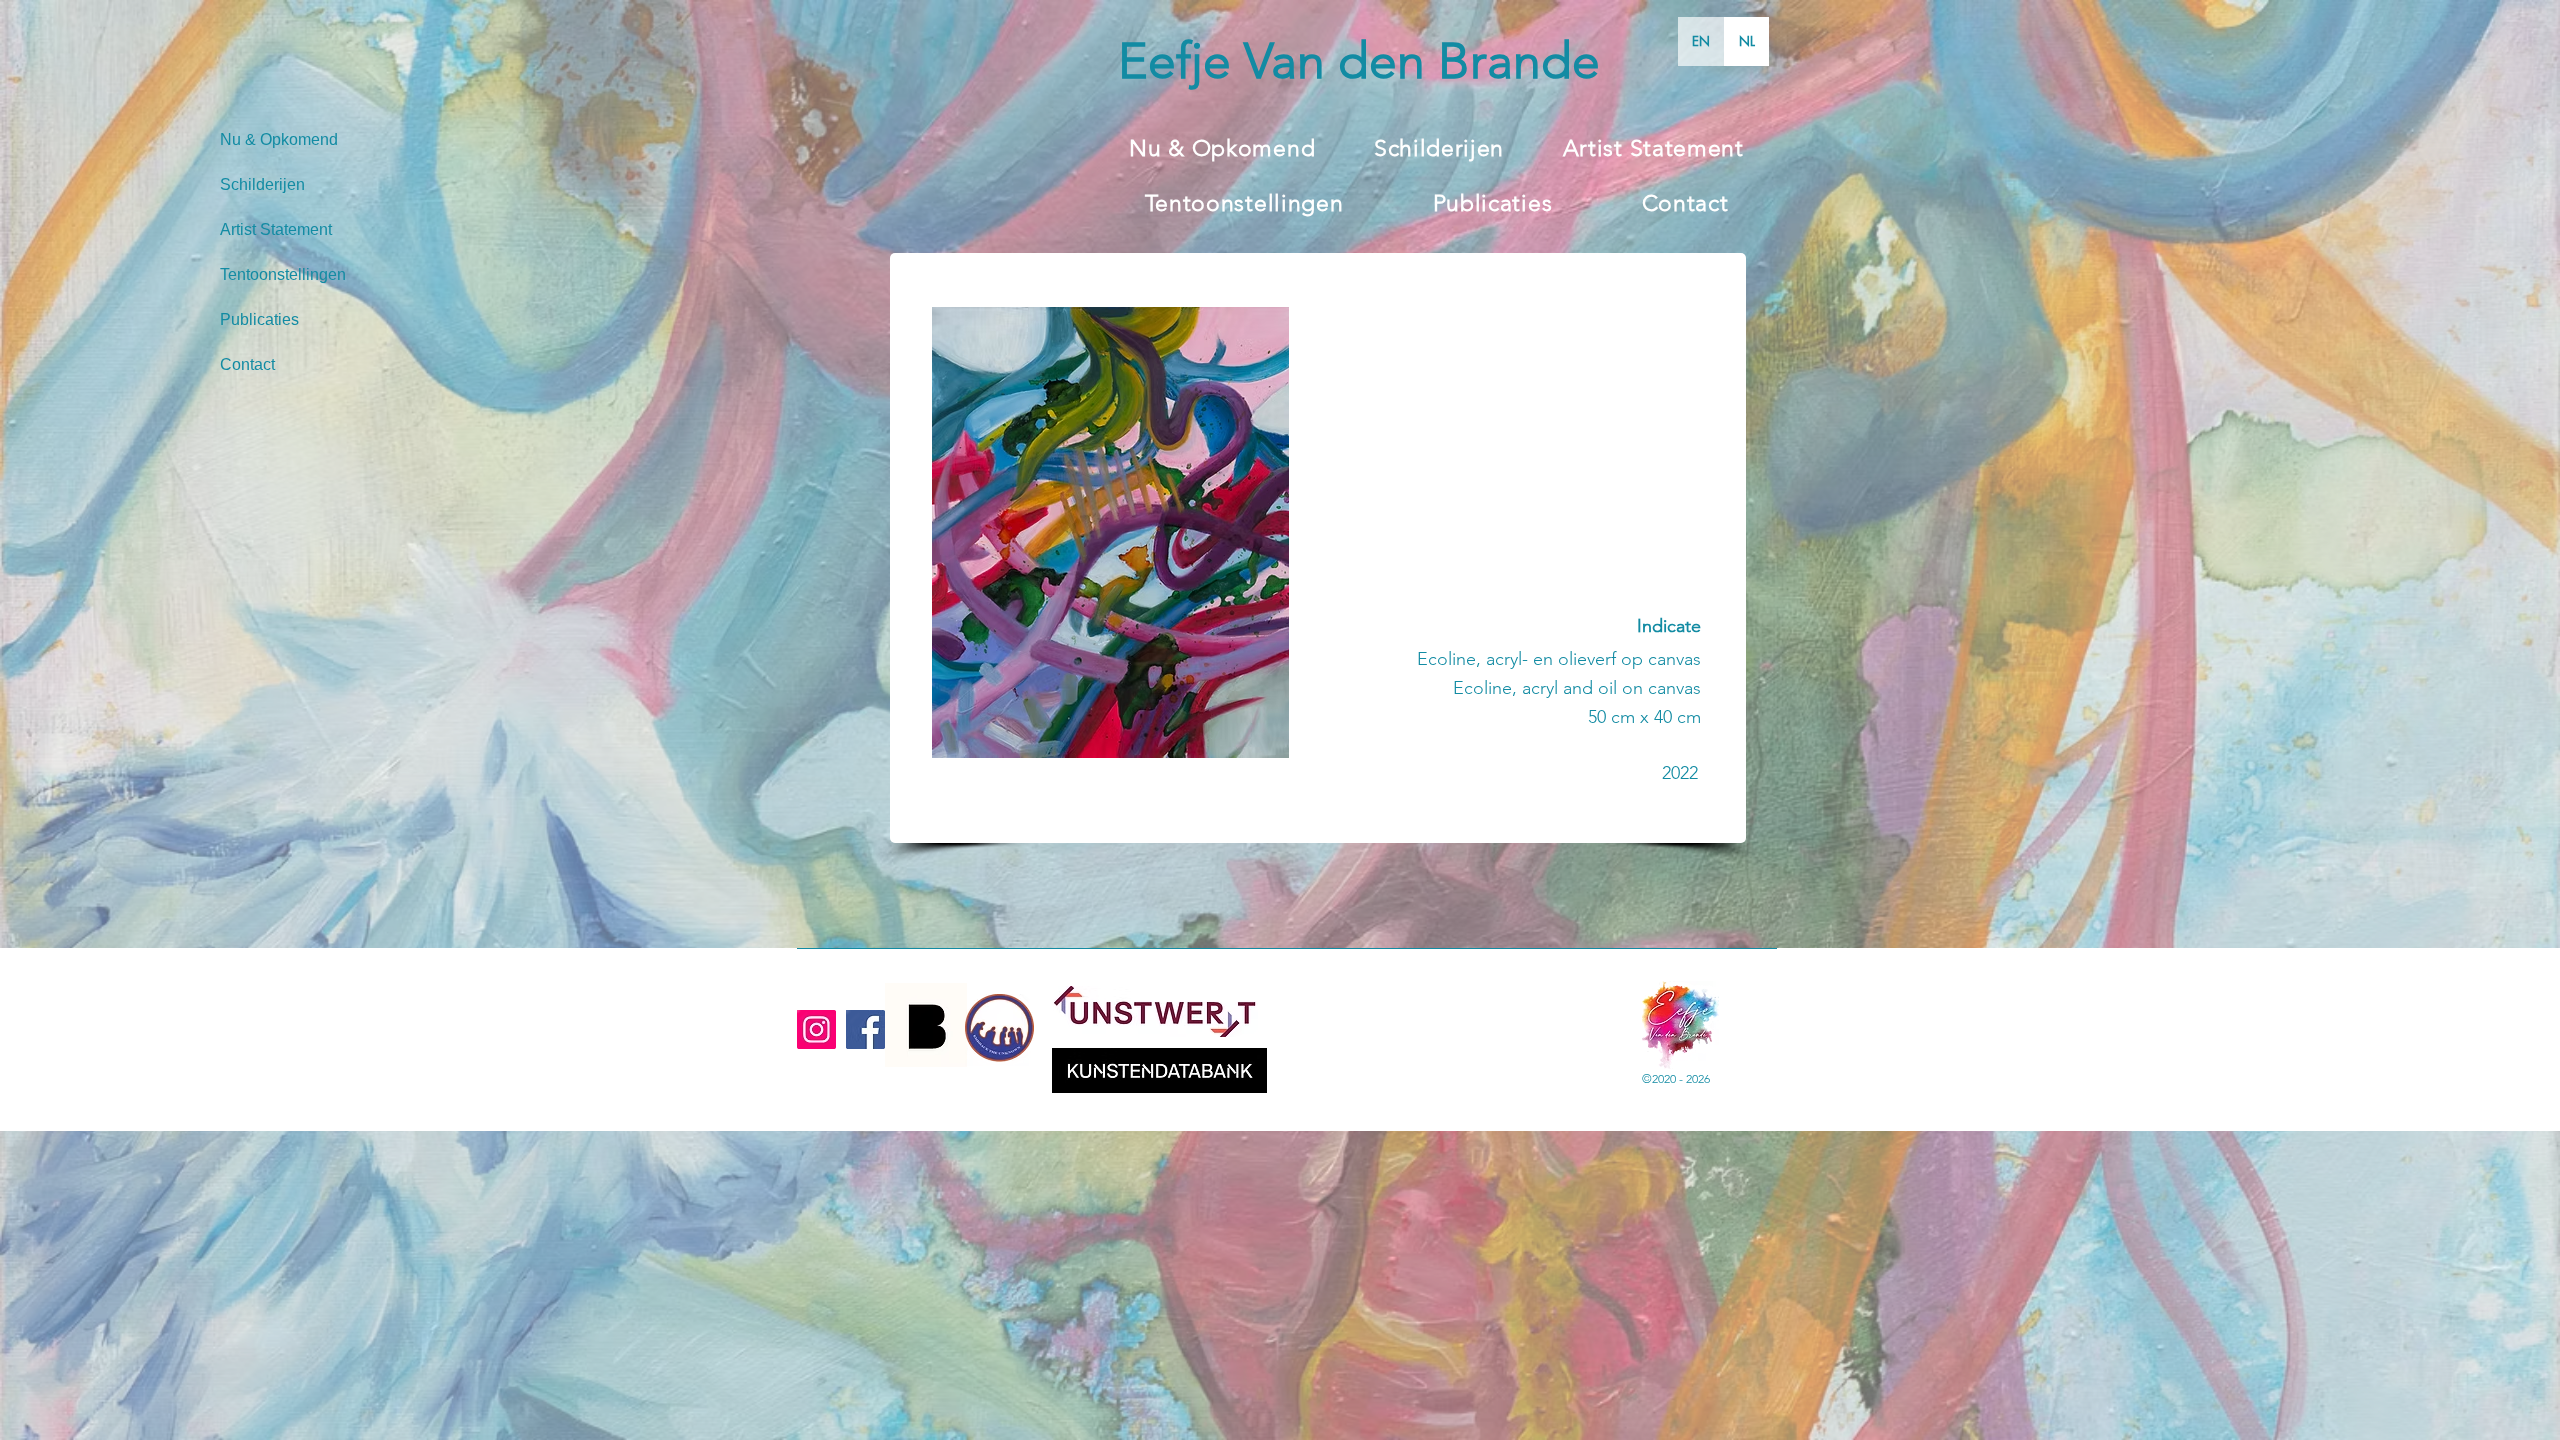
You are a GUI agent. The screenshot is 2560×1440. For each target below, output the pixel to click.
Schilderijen (262, 184)
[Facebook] (865, 1029)
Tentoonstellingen (283, 274)
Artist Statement (276, 229)
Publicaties (259, 319)
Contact (247, 364)
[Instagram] (816, 1029)
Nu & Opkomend (279, 139)
